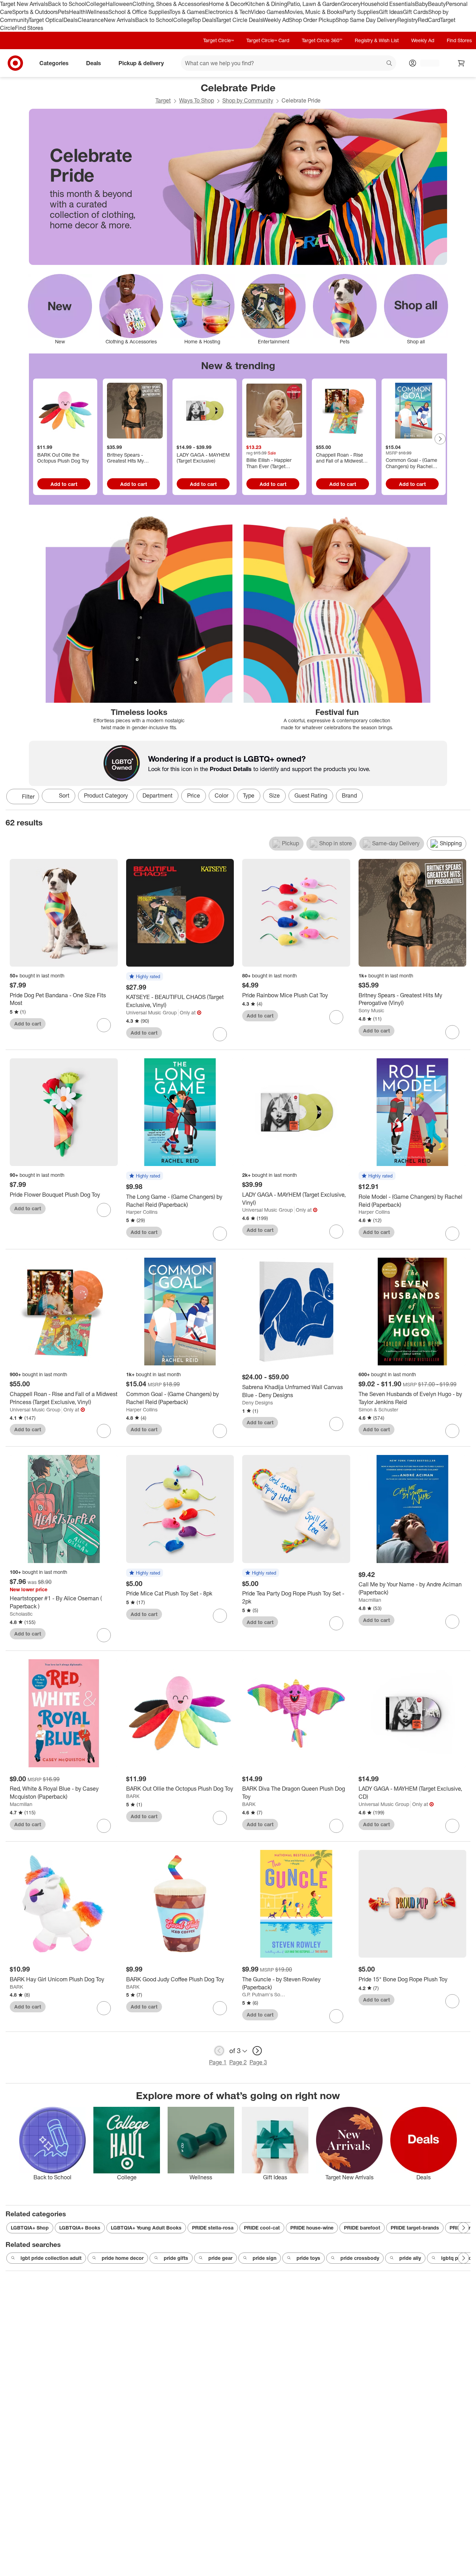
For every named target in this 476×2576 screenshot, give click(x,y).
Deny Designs (258, 1403)
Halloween (119, 4)
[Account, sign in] (426, 63)
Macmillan (370, 1600)
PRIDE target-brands (415, 2228)
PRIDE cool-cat (262, 2228)
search (390, 64)
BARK (133, 1796)
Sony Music (371, 1010)
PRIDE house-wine (312, 2228)
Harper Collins (142, 1212)
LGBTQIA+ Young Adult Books (146, 2228)
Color (221, 795)
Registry (408, 20)
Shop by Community (248, 100)
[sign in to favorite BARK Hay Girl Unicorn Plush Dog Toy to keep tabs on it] (104, 2008)
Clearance (91, 20)
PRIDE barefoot (362, 2228)
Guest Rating (311, 795)
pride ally (410, 2258)
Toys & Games (187, 12)
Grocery (351, 4)
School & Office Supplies (139, 12)
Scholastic (21, 1614)
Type (249, 795)
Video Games (268, 12)
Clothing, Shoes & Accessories (171, 4)
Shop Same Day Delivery (366, 20)
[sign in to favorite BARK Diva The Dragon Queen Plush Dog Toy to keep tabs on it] (336, 1826)
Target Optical (46, 20)
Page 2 (238, 2062)
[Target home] (15, 63)
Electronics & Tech (228, 12)
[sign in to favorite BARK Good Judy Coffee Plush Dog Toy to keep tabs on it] (220, 2008)
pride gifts (176, 2258)
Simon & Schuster (378, 1409)
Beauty (437, 4)
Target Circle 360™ (322, 40)
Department (158, 795)
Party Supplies (361, 12)
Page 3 (258, 2062)
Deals (71, 20)
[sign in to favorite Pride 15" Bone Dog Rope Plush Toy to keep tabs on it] (452, 2001)
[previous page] (219, 2051)
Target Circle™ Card (268, 40)
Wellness (97, 12)
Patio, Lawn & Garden (314, 4)
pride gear (220, 2258)
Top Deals (204, 20)
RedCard (429, 20)
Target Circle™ (218, 40)
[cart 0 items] (461, 63)
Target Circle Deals (239, 20)
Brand (349, 795)
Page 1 (218, 2062)
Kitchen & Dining (266, 4)
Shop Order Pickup (312, 20)
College (96, 4)
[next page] (257, 2051)
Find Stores (29, 28)
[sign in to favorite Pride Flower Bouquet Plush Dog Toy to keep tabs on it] (104, 1210)
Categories (54, 63)
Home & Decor (227, 4)
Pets (63, 12)
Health (77, 12)
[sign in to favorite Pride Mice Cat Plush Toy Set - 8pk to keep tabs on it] (220, 1616)
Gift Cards (416, 12)
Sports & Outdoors (35, 12)
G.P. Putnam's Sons (264, 1994)
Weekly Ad (276, 20)
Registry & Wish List (377, 40)
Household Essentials (388, 4)
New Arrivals (120, 20)
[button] (145, 977)
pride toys (308, 2258)
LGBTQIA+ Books (80, 2228)
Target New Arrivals (24, 4)
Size (274, 795)
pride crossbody (360, 2258)
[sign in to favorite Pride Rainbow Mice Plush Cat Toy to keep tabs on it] (336, 1017)
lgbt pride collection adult (51, 2258)
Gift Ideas (391, 12)
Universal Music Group (151, 1012)
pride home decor (123, 2258)
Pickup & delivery (141, 63)
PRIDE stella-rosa (213, 2228)
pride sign (264, 2258)
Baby (421, 4)
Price (194, 795)
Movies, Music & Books (314, 12)
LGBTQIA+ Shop (30, 2228)
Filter (28, 797)
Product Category (106, 795)
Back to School (67, 4)
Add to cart (64, 484)
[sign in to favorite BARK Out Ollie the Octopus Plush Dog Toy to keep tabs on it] (220, 1818)
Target (163, 100)
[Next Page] (440, 439)
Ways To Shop (197, 100)
